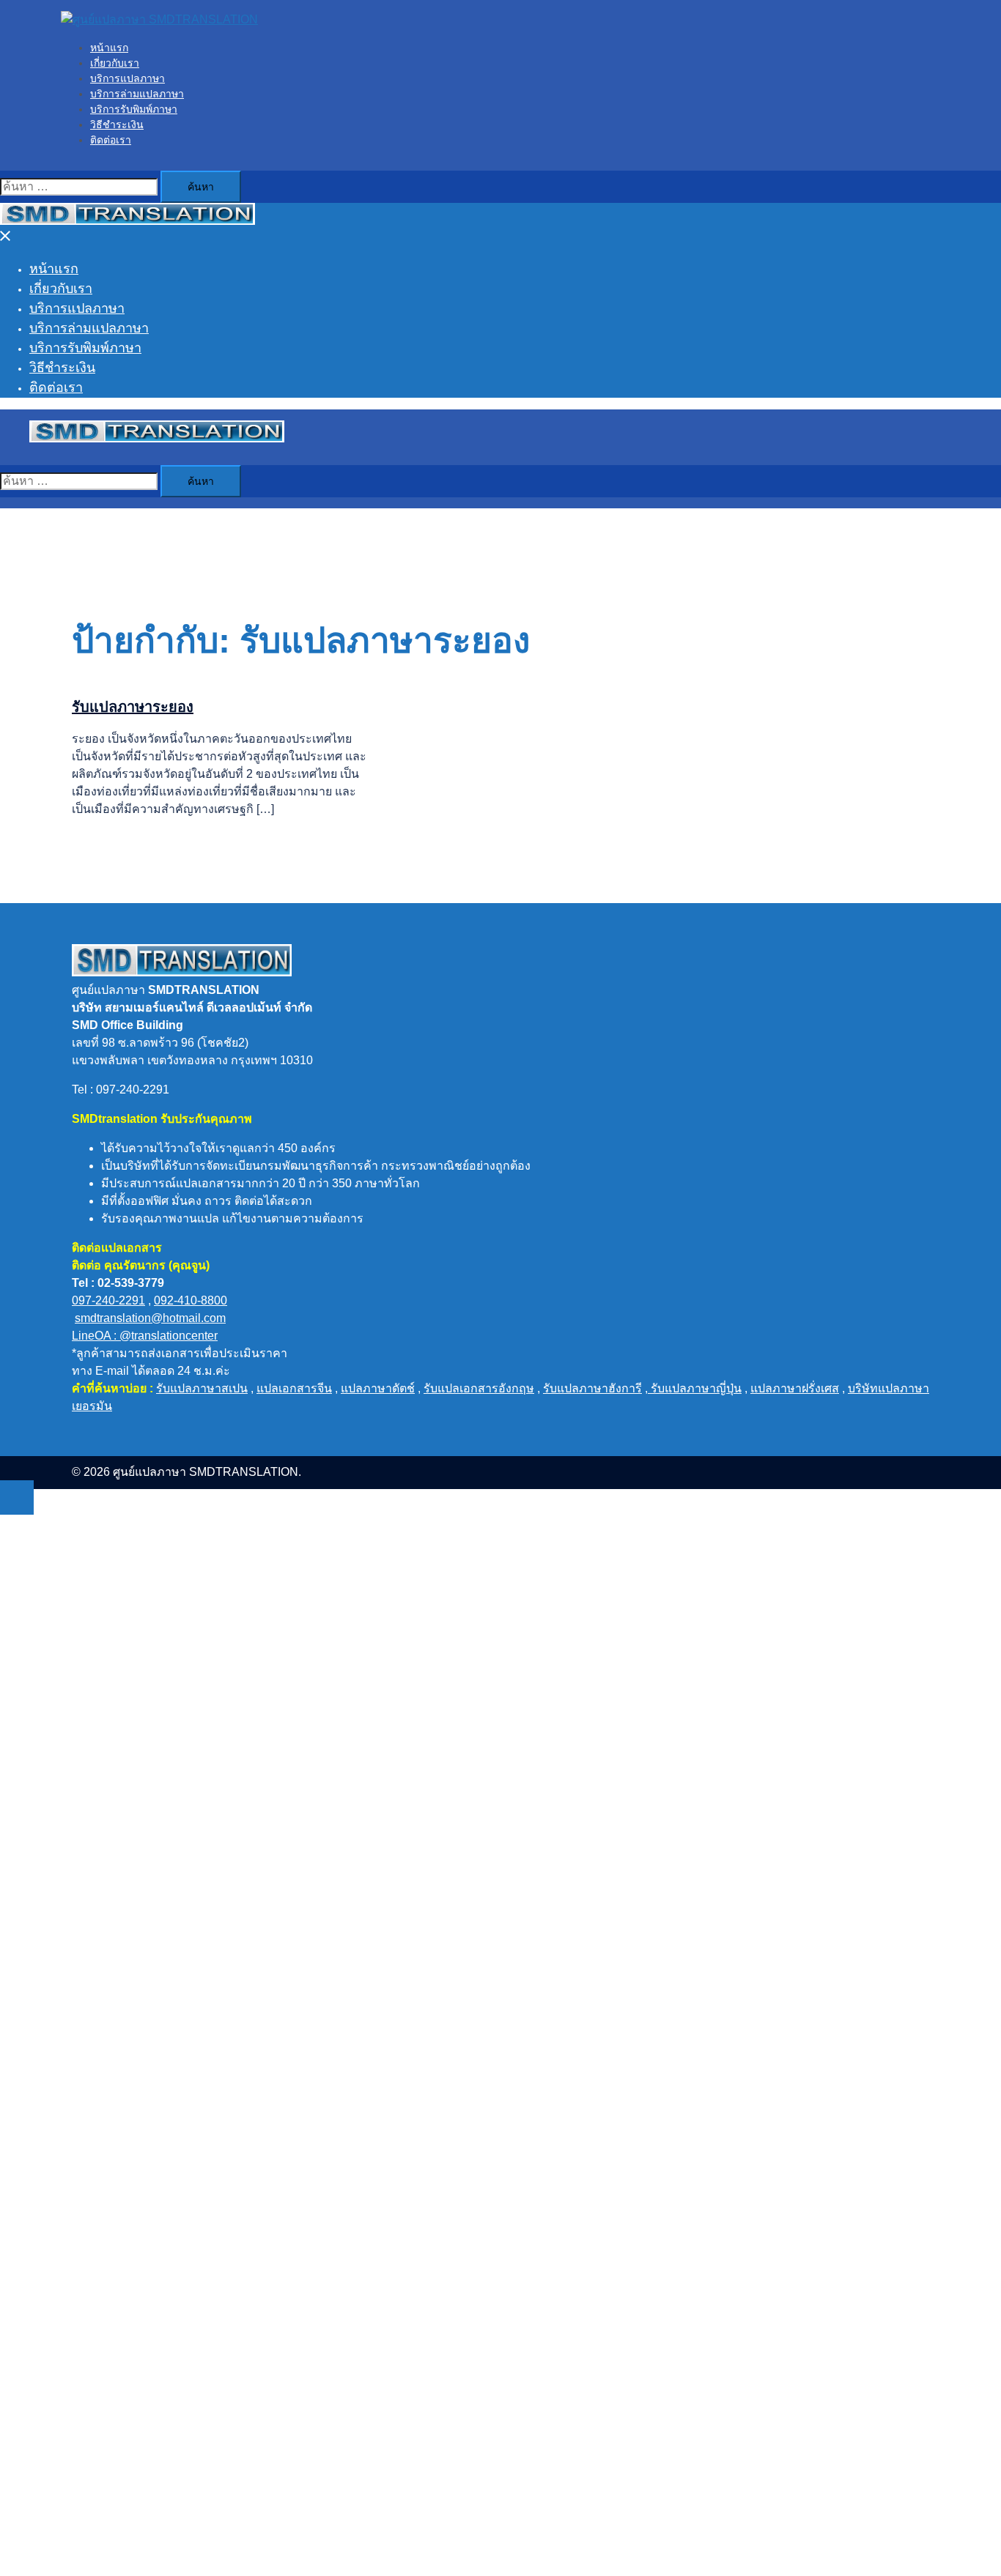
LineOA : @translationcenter (145, 1336)
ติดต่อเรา (111, 140)
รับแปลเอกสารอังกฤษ (479, 1388)
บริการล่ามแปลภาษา (137, 94)
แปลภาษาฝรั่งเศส (795, 1388)
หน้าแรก (109, 48)
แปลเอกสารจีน (294, 1388)
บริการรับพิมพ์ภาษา (134, 109)
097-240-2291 (108, 1300)
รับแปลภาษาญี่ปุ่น (695, 1388)
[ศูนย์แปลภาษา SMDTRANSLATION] (159, 19)
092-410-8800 (191, 1300)
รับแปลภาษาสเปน (202, 1388)
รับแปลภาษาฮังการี (592, 1388)
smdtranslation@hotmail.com (150, 1318)
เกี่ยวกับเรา (115, 63)
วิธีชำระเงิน (117, 125)
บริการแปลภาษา (128, 78)
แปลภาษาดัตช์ (378, 1388)
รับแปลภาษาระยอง (133, 707)
